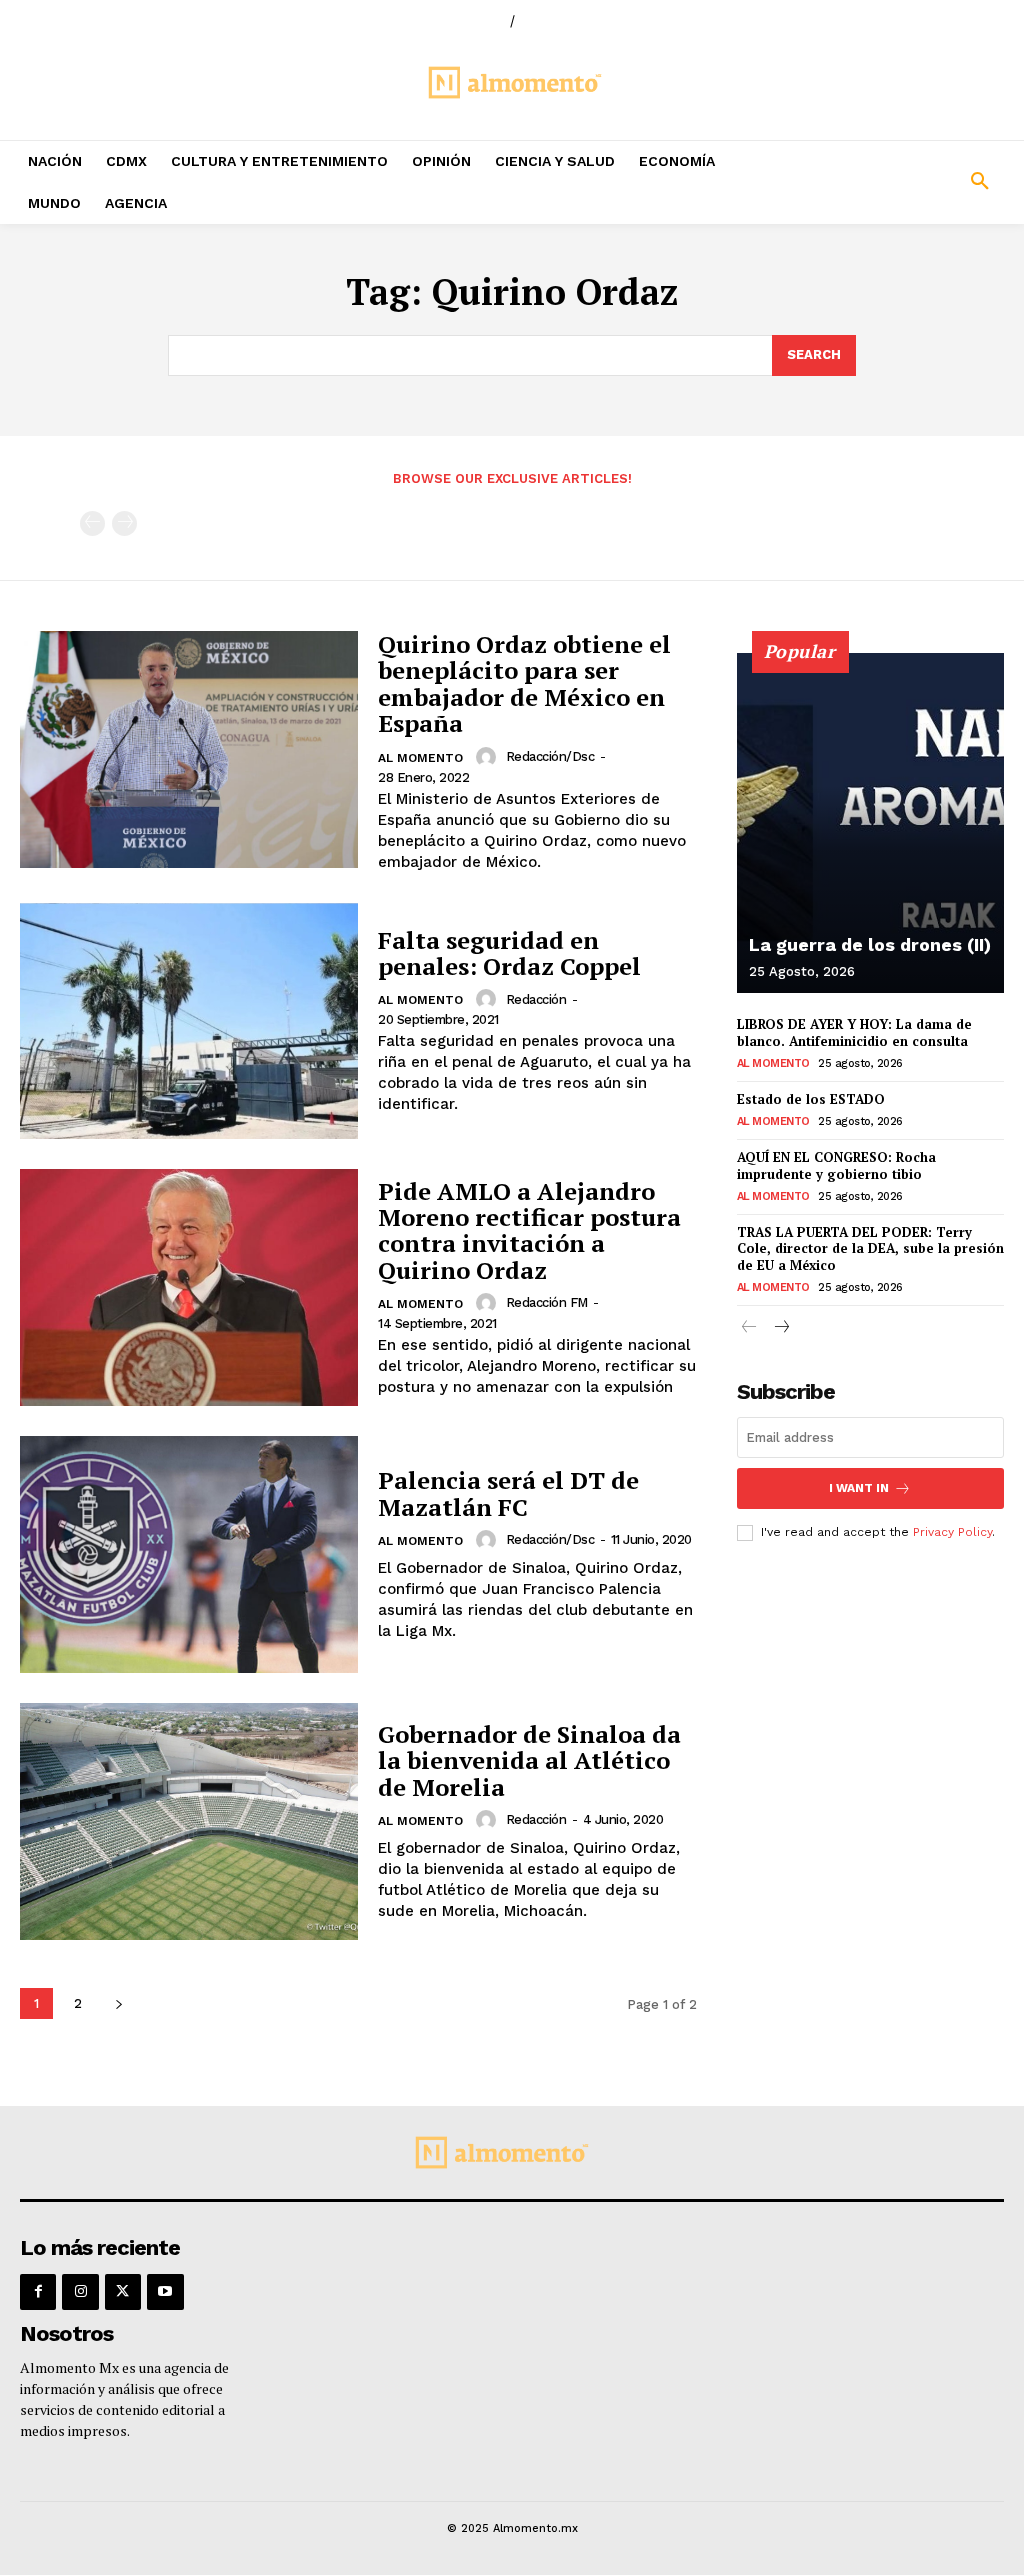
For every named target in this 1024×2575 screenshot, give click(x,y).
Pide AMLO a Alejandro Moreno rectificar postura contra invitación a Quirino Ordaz (529, 1230)
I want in (859, 1488)
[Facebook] (38, 2292)
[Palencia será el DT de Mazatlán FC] (189, 1554)
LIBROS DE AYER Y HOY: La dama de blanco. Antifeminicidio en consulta (854, 1032)
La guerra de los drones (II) (870, 944)
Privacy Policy (952, 1532)
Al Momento (420, 758)
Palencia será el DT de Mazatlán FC (508, 1493)
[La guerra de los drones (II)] (870, 823)
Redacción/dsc (550, 756)
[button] (896, 182)
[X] (123, 2292)
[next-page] (118, 2003)
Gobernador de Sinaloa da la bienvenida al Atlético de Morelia (529, 1760)
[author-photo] (489, 757)
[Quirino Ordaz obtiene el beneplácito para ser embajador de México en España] (189, 749)
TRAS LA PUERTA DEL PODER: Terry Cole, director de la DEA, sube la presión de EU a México (870, 1249)
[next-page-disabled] (124, 523)
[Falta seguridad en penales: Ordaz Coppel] (189, 1021)
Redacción (536, 999)
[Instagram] (80, 2292)
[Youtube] (165, 2292)
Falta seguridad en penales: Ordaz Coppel (509, 953)
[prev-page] (92, 523)
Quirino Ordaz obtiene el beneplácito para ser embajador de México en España (524, 683)
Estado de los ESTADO (811, 1099)
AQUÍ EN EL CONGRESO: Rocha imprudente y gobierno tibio (836, 1165)
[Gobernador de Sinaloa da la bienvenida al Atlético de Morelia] (189, 1821)
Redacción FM (547, 1302)
